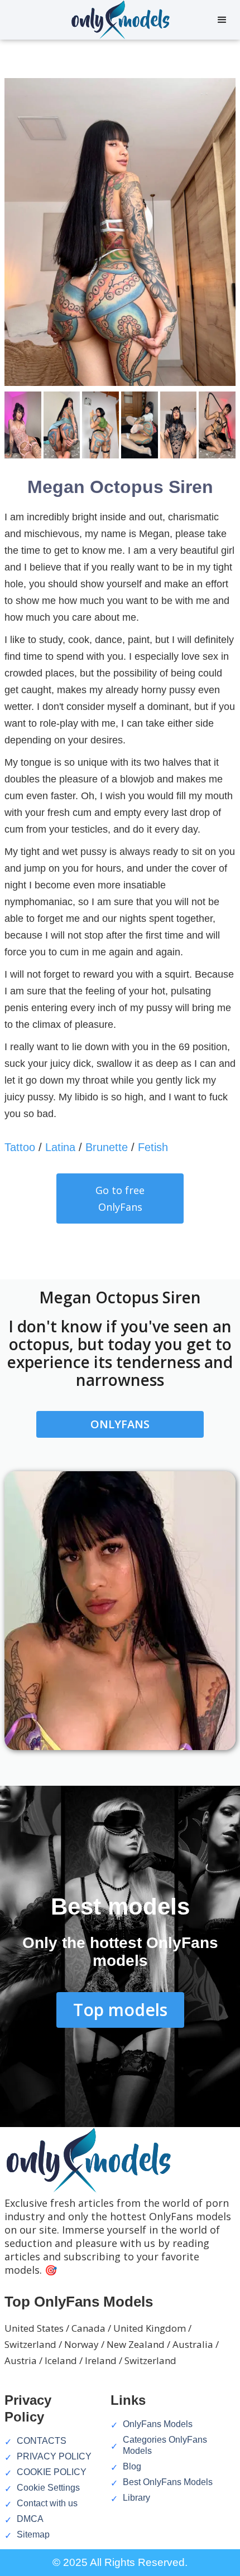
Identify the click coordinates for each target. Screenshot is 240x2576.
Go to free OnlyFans (120, 1198)
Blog (132, 2466)
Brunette (107, 1147)
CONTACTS (42, 2441)
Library (136, 2498)
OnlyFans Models (158, 2424)
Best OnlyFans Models (168, 2482)
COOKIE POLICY (52, 2472)
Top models (120, 2010)
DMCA (30, 2519)
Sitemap (33, 2534)
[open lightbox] (120, 235)
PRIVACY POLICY (54, 2456)
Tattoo (20, 1147)
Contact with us (47, 2503)
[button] (222, 20)
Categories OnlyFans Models (165, 2445)
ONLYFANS (120, 1424)
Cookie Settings (48, 2488)
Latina (60, 1147)
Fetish (153, 1147)
